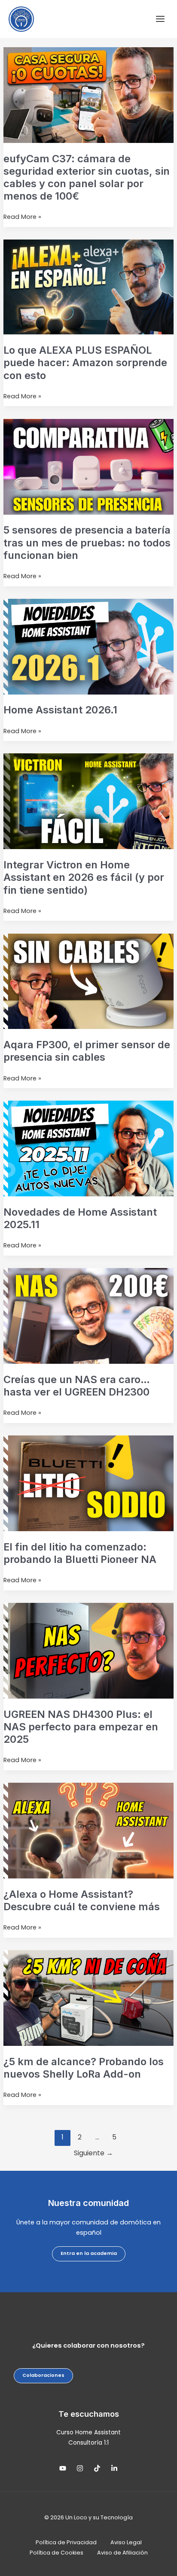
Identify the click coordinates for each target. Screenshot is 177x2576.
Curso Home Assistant (88, 2432)
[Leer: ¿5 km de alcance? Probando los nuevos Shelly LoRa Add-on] (88, 1998)
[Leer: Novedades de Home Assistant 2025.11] (88, 1148)
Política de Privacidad (66, 2542)
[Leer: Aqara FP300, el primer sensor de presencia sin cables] (88, 981)
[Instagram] (80, 2468)
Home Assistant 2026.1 (60, 710)
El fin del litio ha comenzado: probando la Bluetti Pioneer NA (80, 1553)
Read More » (22, 217)
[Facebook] (97, 2468)
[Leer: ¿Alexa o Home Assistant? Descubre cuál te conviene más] (88, 1830)
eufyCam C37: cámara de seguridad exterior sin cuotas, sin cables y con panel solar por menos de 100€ (87, 177)
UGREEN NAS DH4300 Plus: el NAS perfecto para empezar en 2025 (81, 1727)
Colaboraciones (43, 2375)
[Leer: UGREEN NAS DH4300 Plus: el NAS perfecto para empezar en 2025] (88, 1651)
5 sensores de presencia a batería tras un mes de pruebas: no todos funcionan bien (87, 542)
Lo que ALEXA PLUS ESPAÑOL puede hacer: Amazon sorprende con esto (85, 363)
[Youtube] (63, 2468)
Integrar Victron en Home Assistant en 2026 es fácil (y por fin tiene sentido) (84, 877)
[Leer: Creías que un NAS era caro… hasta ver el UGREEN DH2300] (88, 1316)
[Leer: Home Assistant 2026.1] (88, 646)
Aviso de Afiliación (122, 2553)
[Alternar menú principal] (160, 19)
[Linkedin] (114, 2468)
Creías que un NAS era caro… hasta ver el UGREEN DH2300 (77, 1386)
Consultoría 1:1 (88, 2443)
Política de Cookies (56, 2553)
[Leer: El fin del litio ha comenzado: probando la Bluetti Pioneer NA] (88, 1483)
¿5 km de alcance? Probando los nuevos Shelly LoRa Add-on (84, 2068)
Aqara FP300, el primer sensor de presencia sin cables (87, 1051)
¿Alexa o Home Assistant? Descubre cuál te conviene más (82, 1900)
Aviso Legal (126, 2542)
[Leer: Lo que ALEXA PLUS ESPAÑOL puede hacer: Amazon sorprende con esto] (88, 287)
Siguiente (93, 2153)
